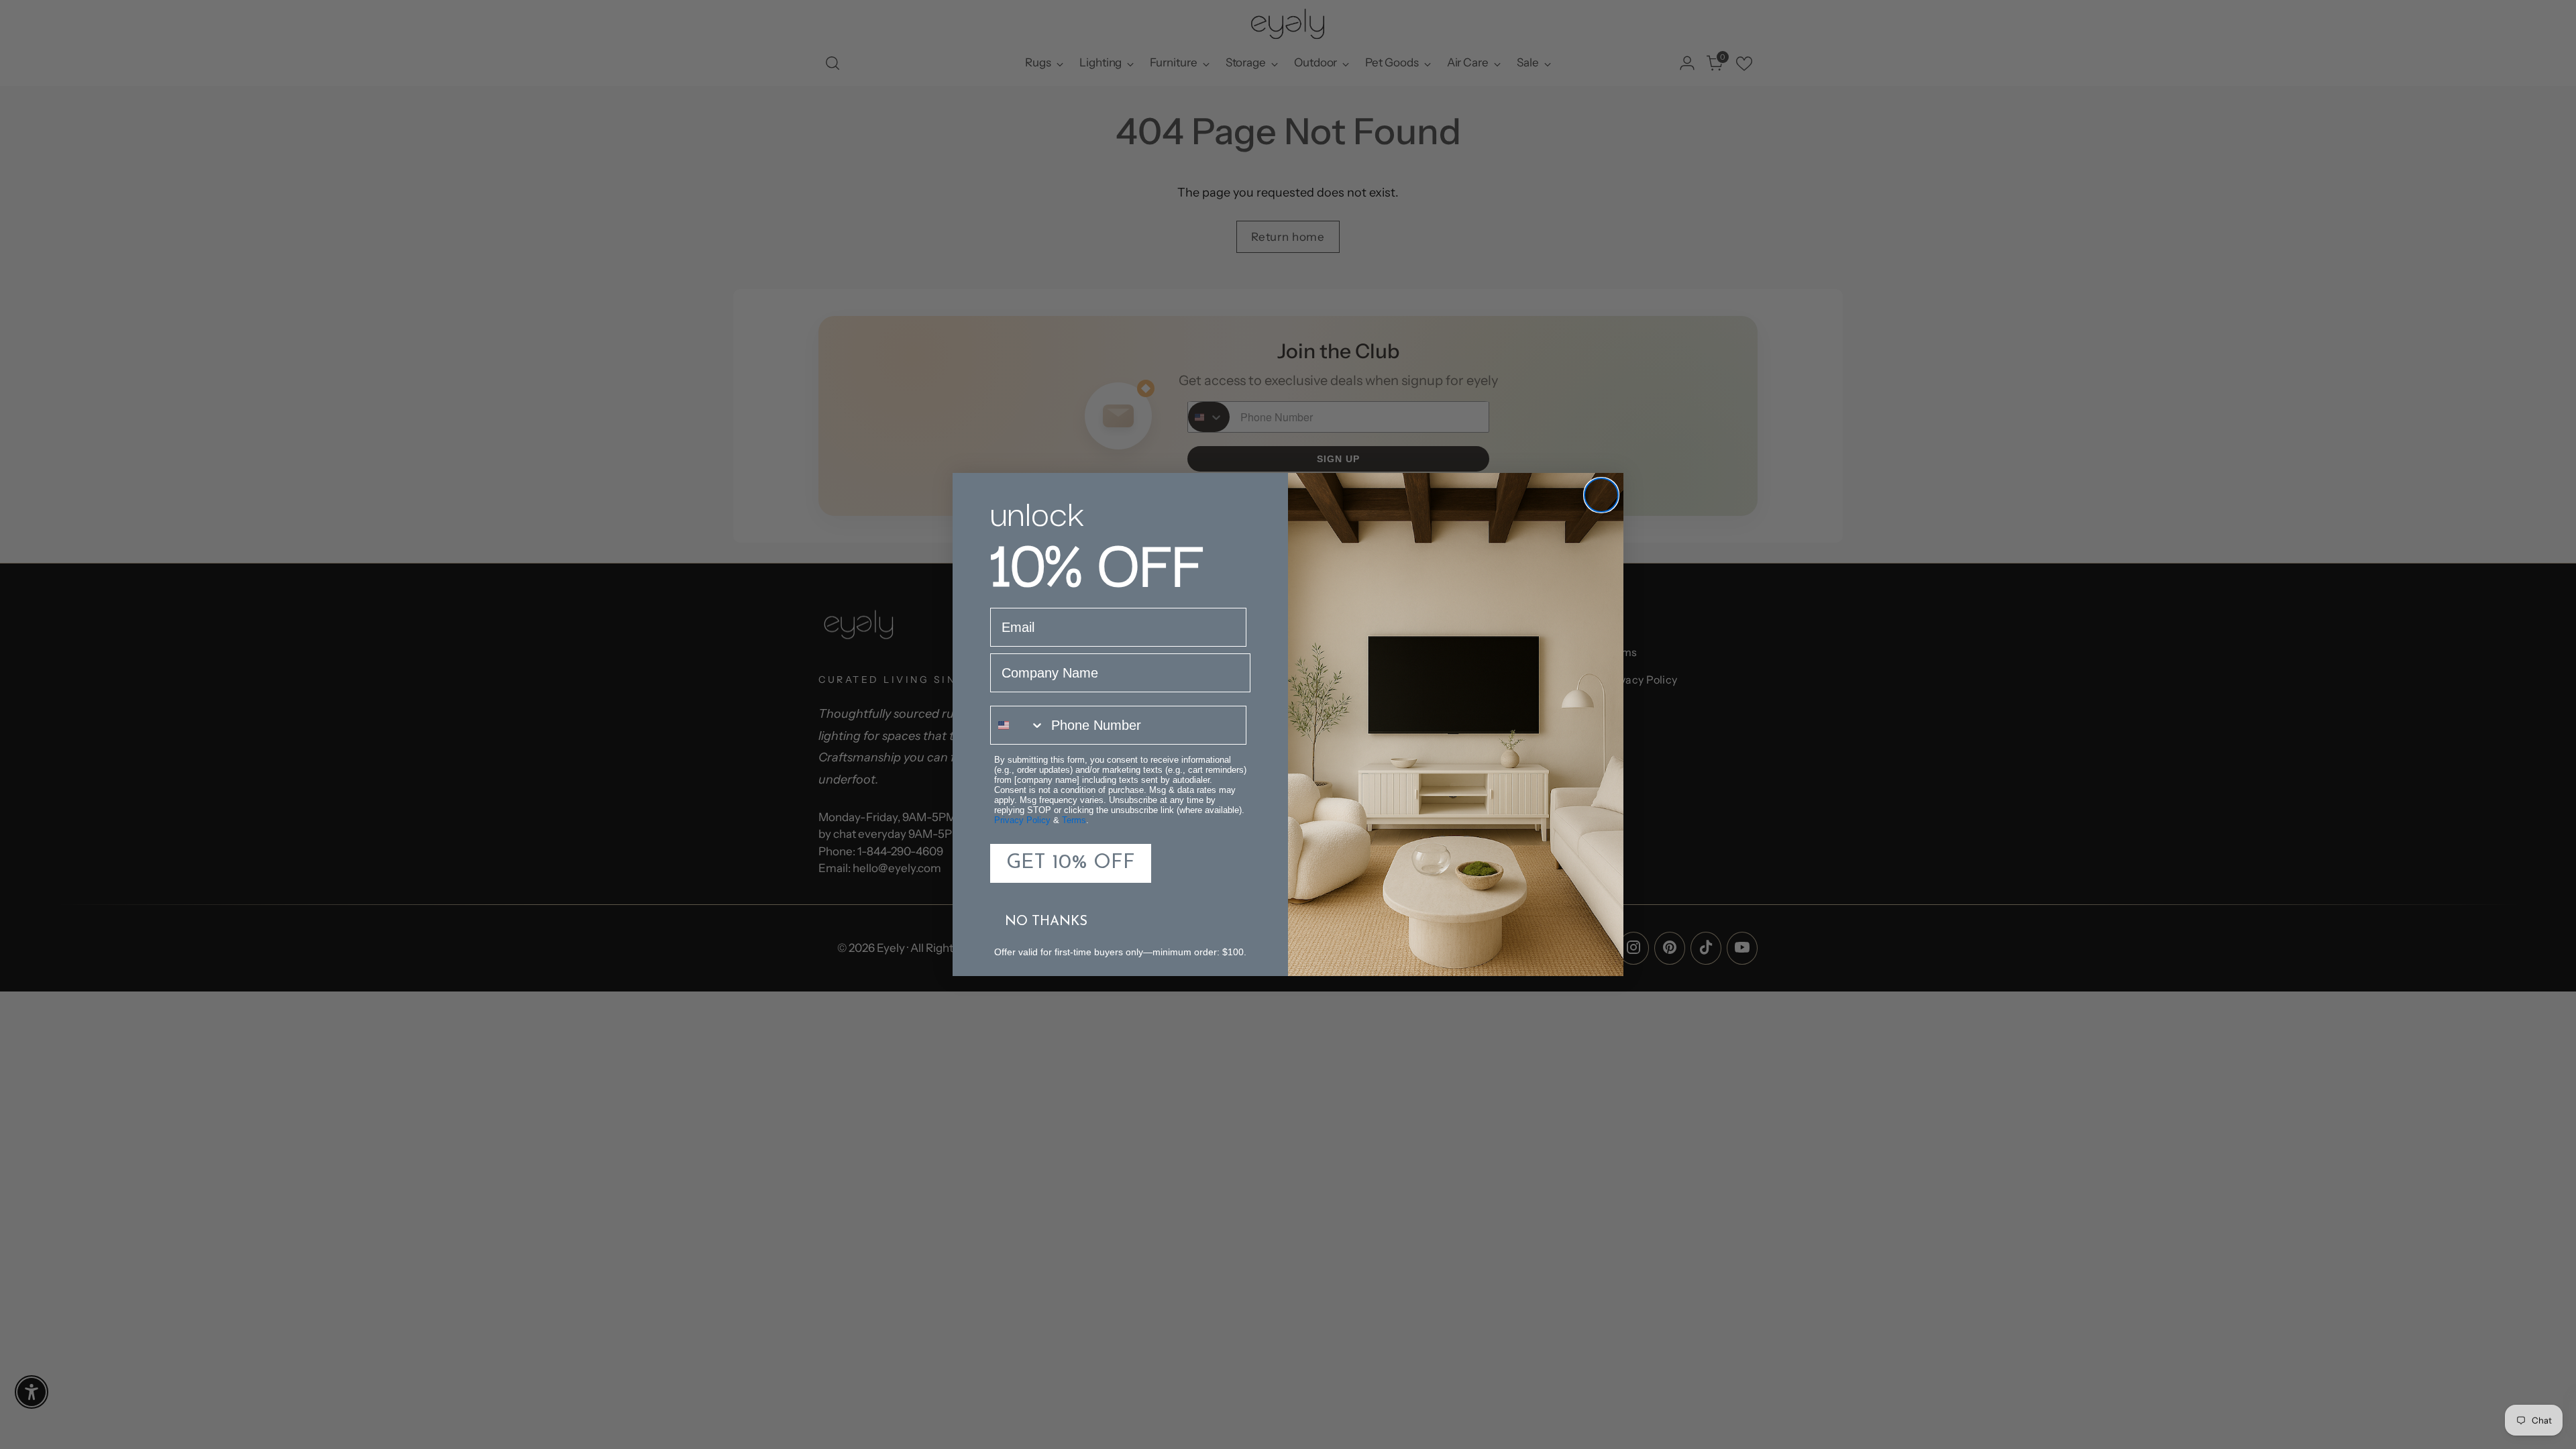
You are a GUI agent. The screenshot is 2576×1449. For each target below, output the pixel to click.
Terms (1074, 820)
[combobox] (1018, 725)
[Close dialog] (1601, 495)
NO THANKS (1046, 922)
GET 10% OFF (1071, 863)
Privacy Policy (1022, 820)
